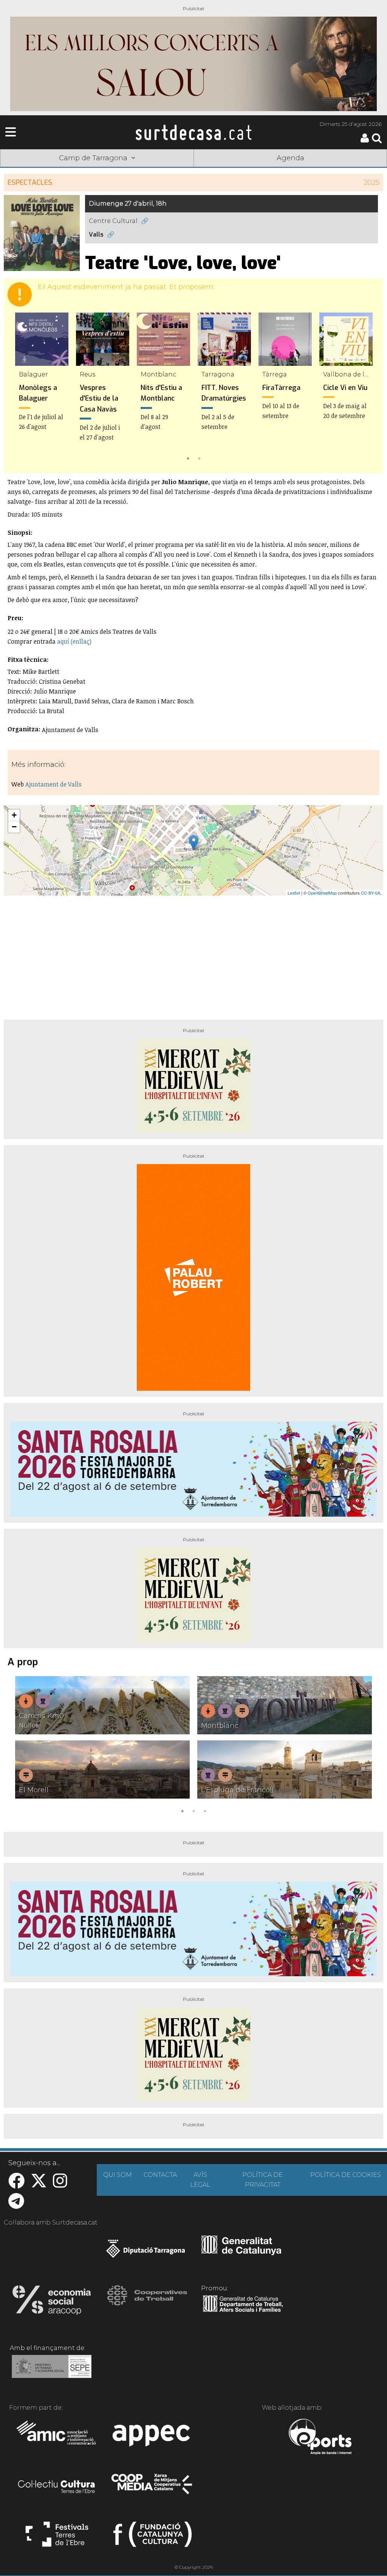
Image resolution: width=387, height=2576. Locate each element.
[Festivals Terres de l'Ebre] (57, 2537)
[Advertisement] (193, 955)
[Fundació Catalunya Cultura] (152, 2537)
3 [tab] (205, 1810)
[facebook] (16, 2185)
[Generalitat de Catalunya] (241, 2252)
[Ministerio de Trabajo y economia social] (52, 2372)
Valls (96, 235)
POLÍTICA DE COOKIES (346, 2175)
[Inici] (193, 132)
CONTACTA (160, 2175)
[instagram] (60, 2185)
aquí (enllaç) (74, 641)
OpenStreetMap (322, 893)
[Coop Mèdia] (152, 2488)
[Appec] (152, 2438)
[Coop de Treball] (147, 2302)
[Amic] (57, 2438)
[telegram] (16, 2205)
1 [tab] (188, 458)
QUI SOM (118, 2175)
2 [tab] (199, 458)
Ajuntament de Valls (53, 784)
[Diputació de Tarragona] (146, 2252)
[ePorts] (320, 2438)
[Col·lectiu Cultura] (57, 2488)
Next (367, 388)
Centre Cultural (113, 221)
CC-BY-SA (371, 893)
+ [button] (14, 815)
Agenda (290, 158)
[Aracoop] (52, 2302)
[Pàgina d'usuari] (365, 141)
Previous (20, 388)
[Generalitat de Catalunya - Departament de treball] (243, 2312)
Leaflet (294, 893)
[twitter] (39, 2185)
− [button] (14, 827)
